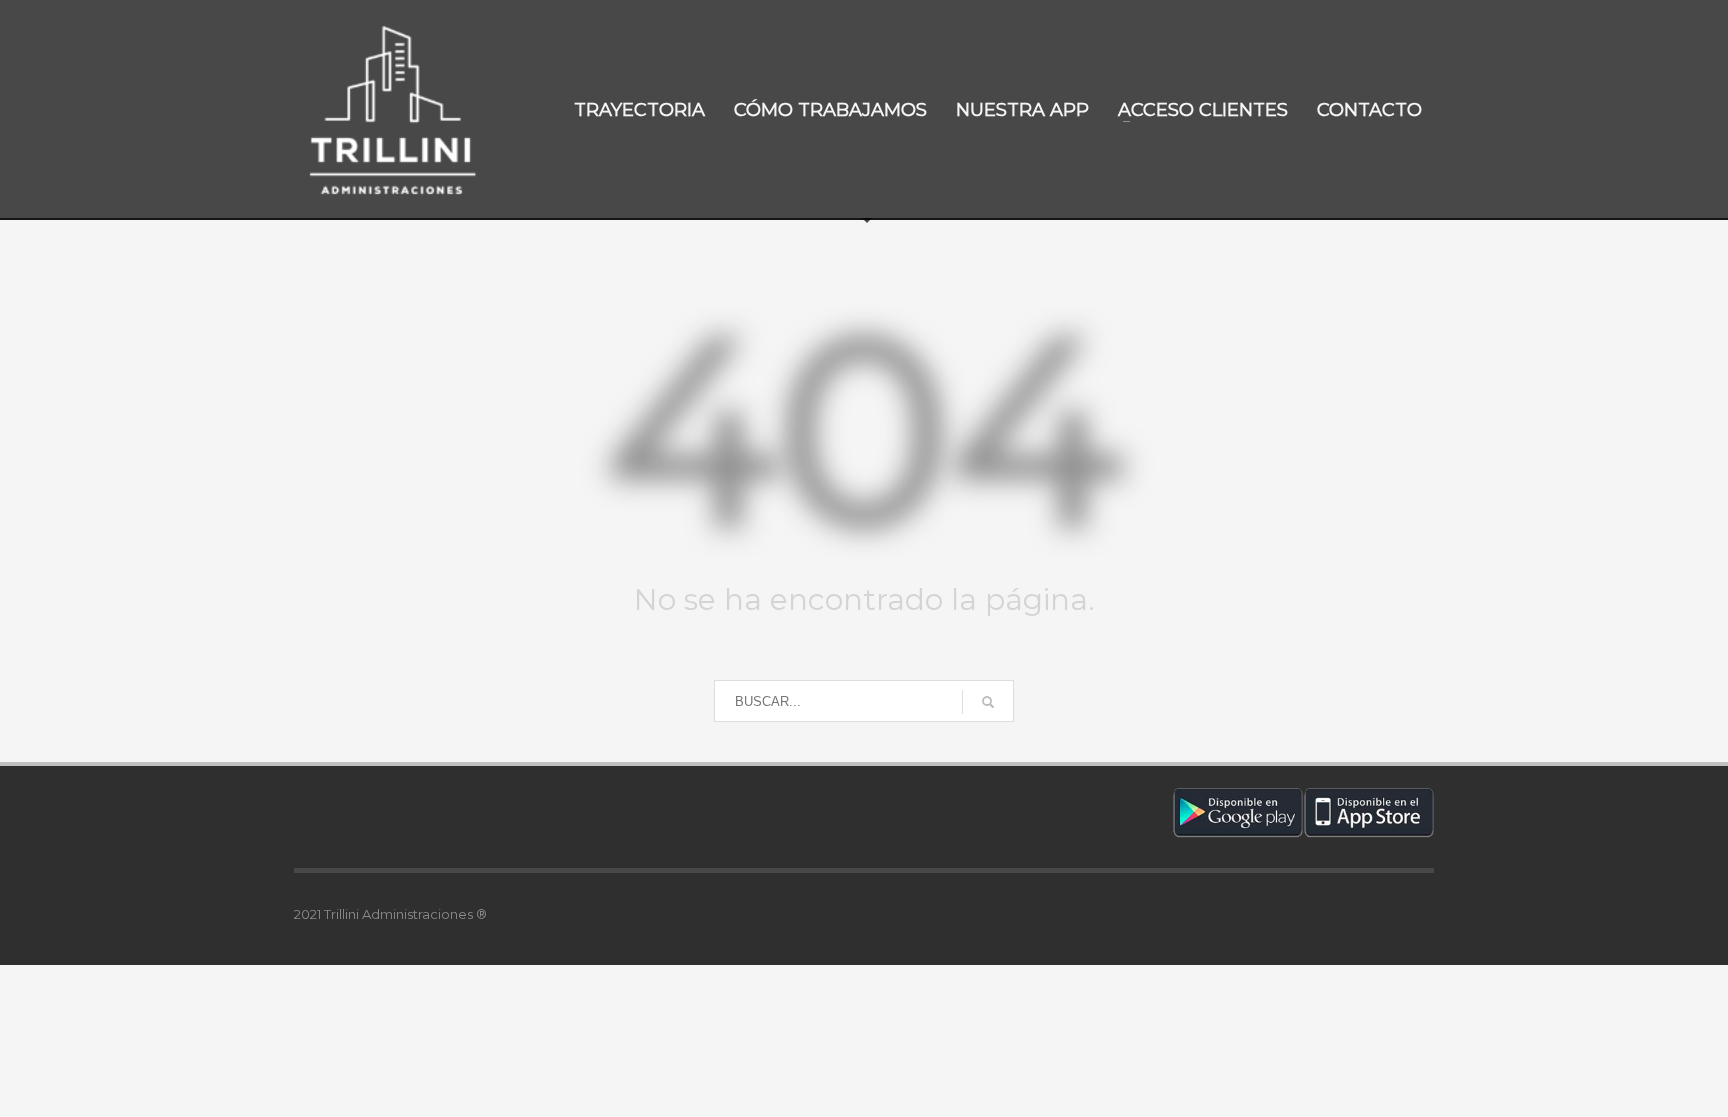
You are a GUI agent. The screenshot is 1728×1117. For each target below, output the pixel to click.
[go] (988, 702)
